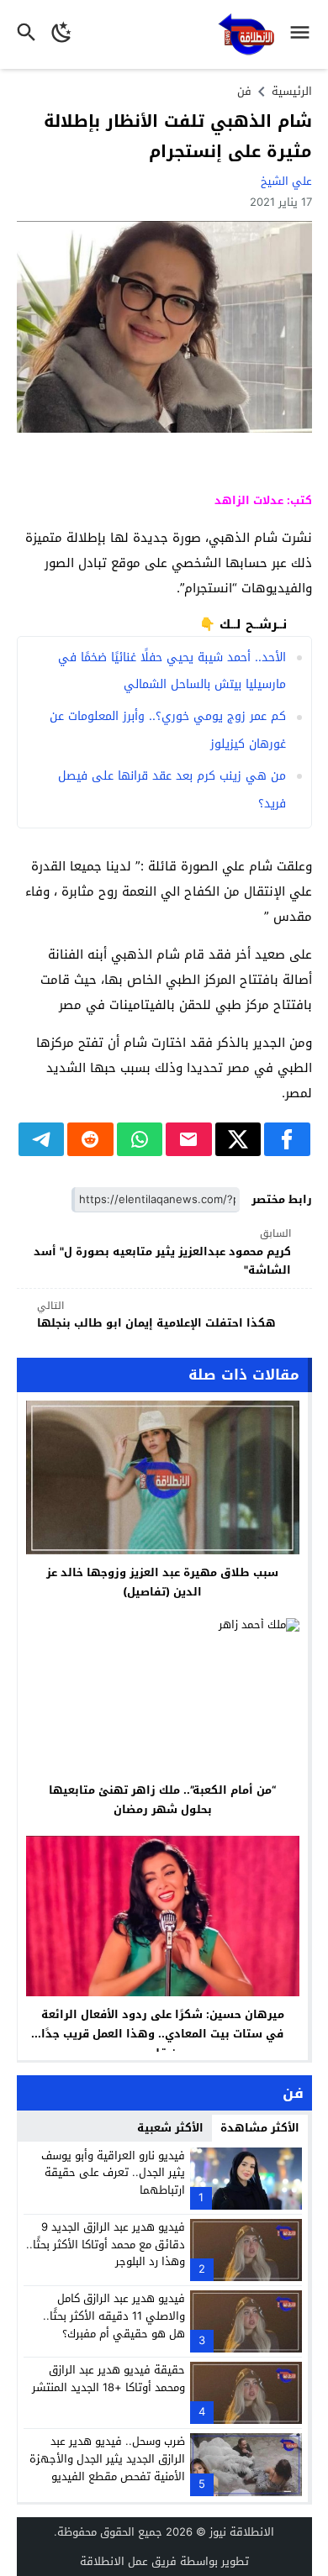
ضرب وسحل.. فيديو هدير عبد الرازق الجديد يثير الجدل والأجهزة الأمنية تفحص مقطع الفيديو (107, 2459)
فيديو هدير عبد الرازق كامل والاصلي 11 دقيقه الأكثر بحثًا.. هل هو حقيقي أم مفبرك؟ (114, 2316)
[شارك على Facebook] (287, 1139)
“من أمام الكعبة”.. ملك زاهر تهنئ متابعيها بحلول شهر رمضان (162, 1800)
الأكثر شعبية (170, 2128)
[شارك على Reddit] (90, 1139)
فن (244, 91)
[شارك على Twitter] (238, 1139)
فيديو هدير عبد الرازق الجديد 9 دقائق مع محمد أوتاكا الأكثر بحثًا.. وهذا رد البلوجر (106, 2245)
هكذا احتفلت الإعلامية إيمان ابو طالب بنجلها (156, 1315)
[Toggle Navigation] (304, 34)
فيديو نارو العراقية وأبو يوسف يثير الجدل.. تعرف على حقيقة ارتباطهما (113, 2173)
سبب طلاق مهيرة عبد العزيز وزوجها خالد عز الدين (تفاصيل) (162, 1582)
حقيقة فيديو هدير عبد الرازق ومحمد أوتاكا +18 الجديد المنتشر (108, 2379)
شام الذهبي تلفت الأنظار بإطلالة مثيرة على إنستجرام (178, 136)
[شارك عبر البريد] (189, 1139)
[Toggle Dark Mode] (62, 34)
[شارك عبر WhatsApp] (140, 1139)
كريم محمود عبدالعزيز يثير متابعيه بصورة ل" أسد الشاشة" (162, 1252)
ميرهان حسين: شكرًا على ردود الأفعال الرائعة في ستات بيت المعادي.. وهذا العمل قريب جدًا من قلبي (163, 2034)
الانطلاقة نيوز (242, 2532)
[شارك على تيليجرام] (42, 1139)
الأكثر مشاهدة (260, 2128)
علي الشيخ (286, 181)
